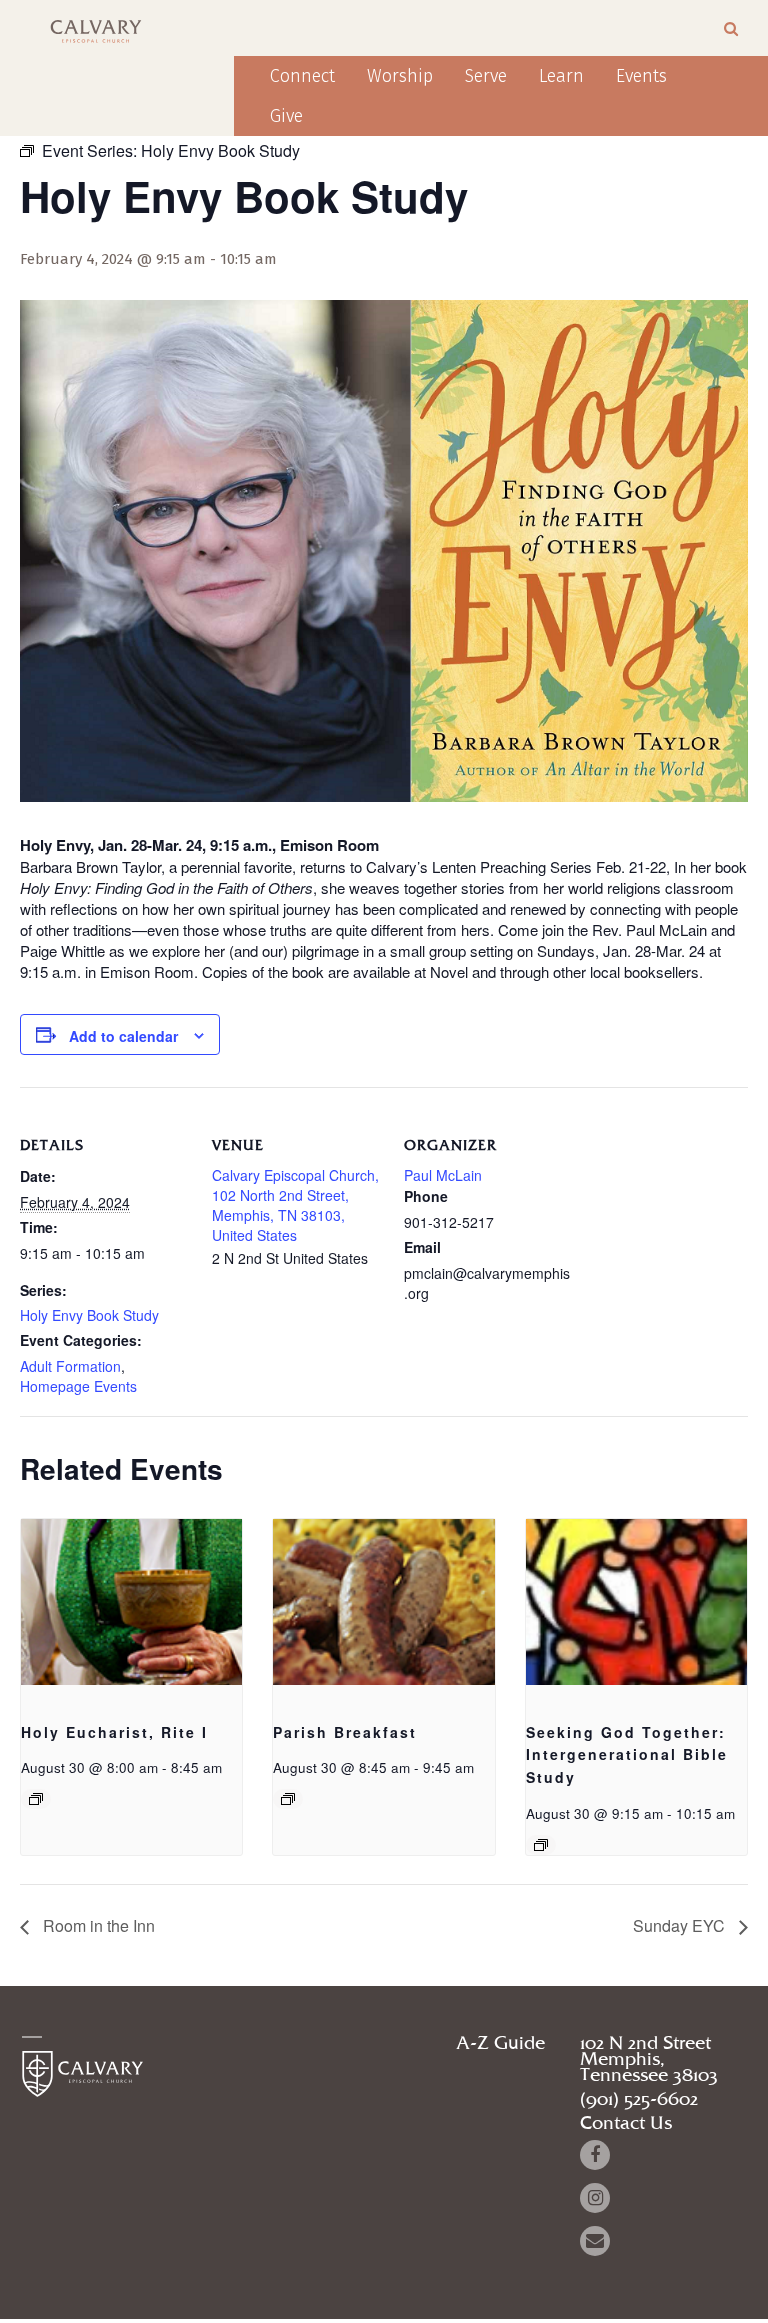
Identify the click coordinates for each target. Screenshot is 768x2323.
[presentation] (131, 1602)
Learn (561, 76)
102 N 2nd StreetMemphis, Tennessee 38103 (649, 2060)
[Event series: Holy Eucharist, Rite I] (36, 1799)
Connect (302, 76)
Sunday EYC (681, 1925)
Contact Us (626, 2124)
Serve (486, 76)
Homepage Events (78, 1386)
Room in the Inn (97, 1925)
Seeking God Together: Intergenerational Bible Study (627, 1754)
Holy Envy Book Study (89, 1315)
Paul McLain (443, 1175)
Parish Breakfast (345, 1732)
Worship (400, 76)
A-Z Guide (500, 2044)
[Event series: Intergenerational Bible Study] (541, 1845)
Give (286, 116)
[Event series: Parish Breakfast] (288, 1799)
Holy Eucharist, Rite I (114, 1732)
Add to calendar (123, 1036)
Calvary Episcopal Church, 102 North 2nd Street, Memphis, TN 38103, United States (295, 1205)
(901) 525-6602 (639, 2100)
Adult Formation (70, 1366)
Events (641, 76)
